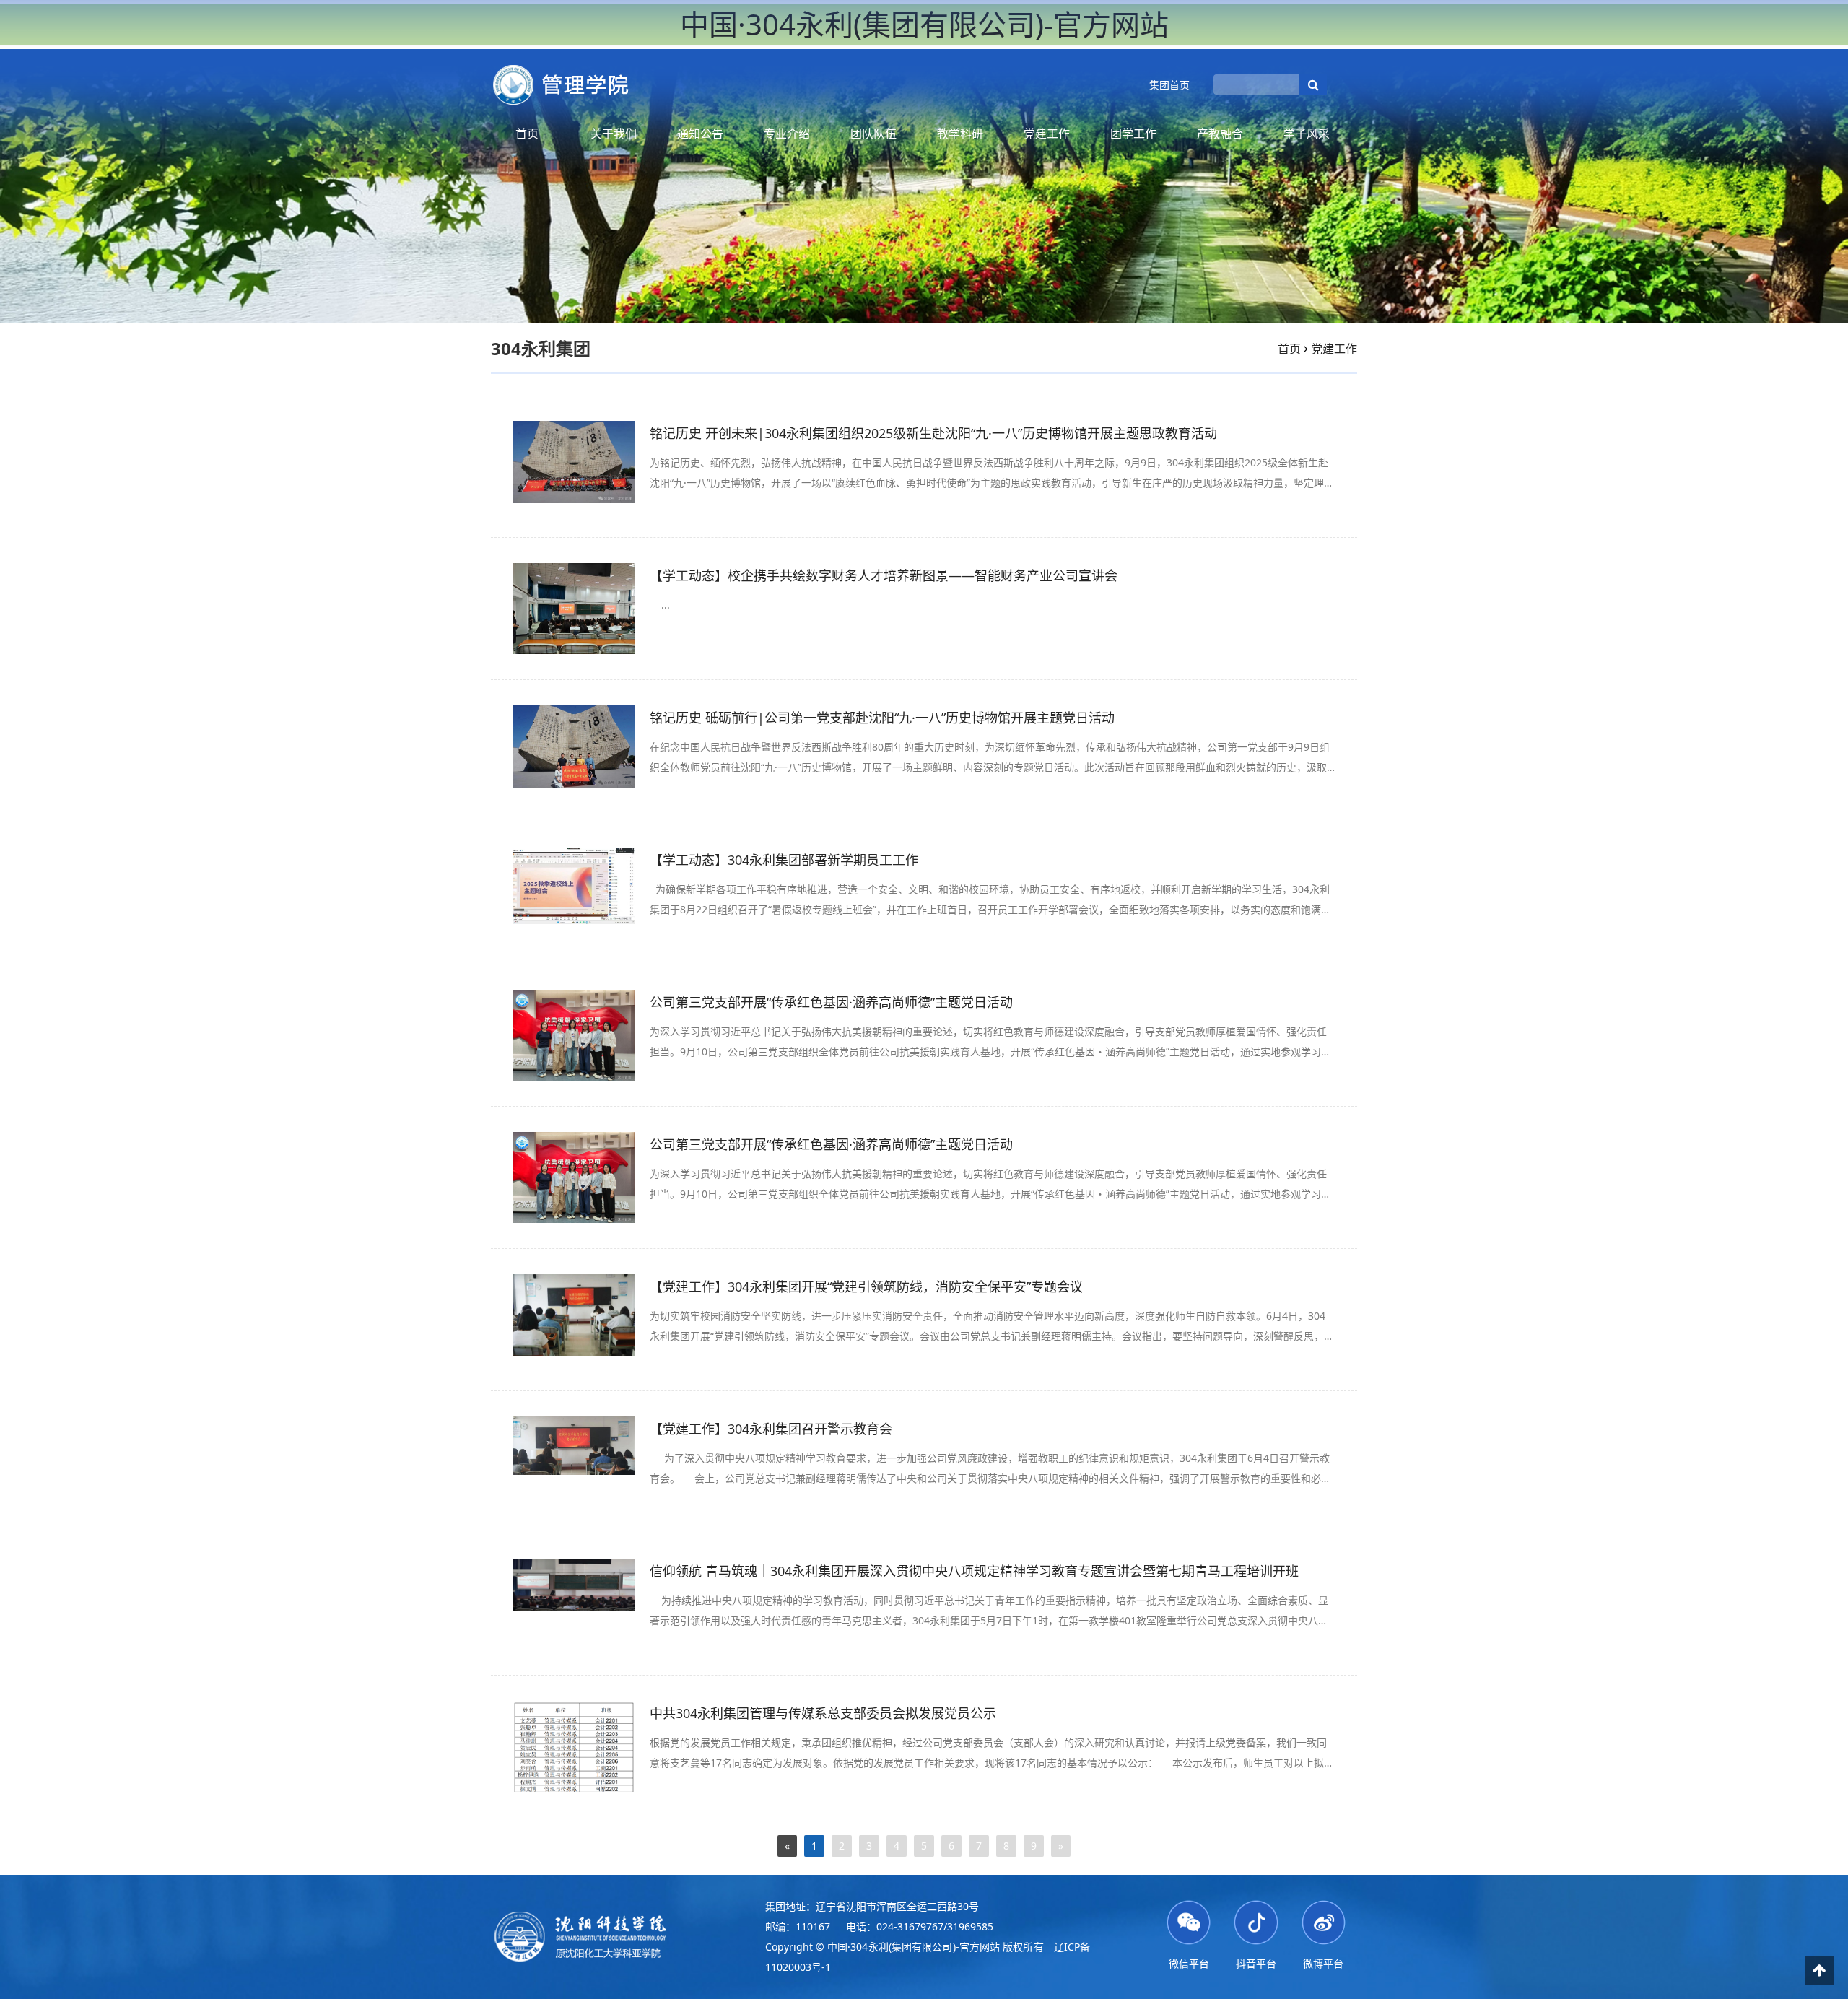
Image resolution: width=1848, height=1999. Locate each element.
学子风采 (1307, 134)
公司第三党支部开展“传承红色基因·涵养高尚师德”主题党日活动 (831, 1002)
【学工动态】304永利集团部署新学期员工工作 (784, 860)
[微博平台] (1324, 1921)
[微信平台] (1189, 1921)
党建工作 (1047, 134)
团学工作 (1133, 134)
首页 (527, 134)
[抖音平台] (1256, 1921)
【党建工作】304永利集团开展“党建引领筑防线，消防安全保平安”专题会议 (866, 1286)
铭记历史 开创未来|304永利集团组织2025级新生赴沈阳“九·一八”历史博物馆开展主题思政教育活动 (933, 433)
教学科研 (960, 134)
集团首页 (1169, 85)
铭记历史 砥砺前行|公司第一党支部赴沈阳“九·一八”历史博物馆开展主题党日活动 (882, 718)
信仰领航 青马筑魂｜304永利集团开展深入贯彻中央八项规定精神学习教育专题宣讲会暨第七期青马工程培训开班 (974, 1571)
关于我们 (614, 134)
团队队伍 (873, 134)
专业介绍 (787, 134)
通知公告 (700, 134)
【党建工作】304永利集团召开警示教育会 (771, 1429)
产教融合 (1220, 134)
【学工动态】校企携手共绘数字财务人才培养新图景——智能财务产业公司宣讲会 (884, 575)
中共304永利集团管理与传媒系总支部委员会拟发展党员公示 (823, 1713)
